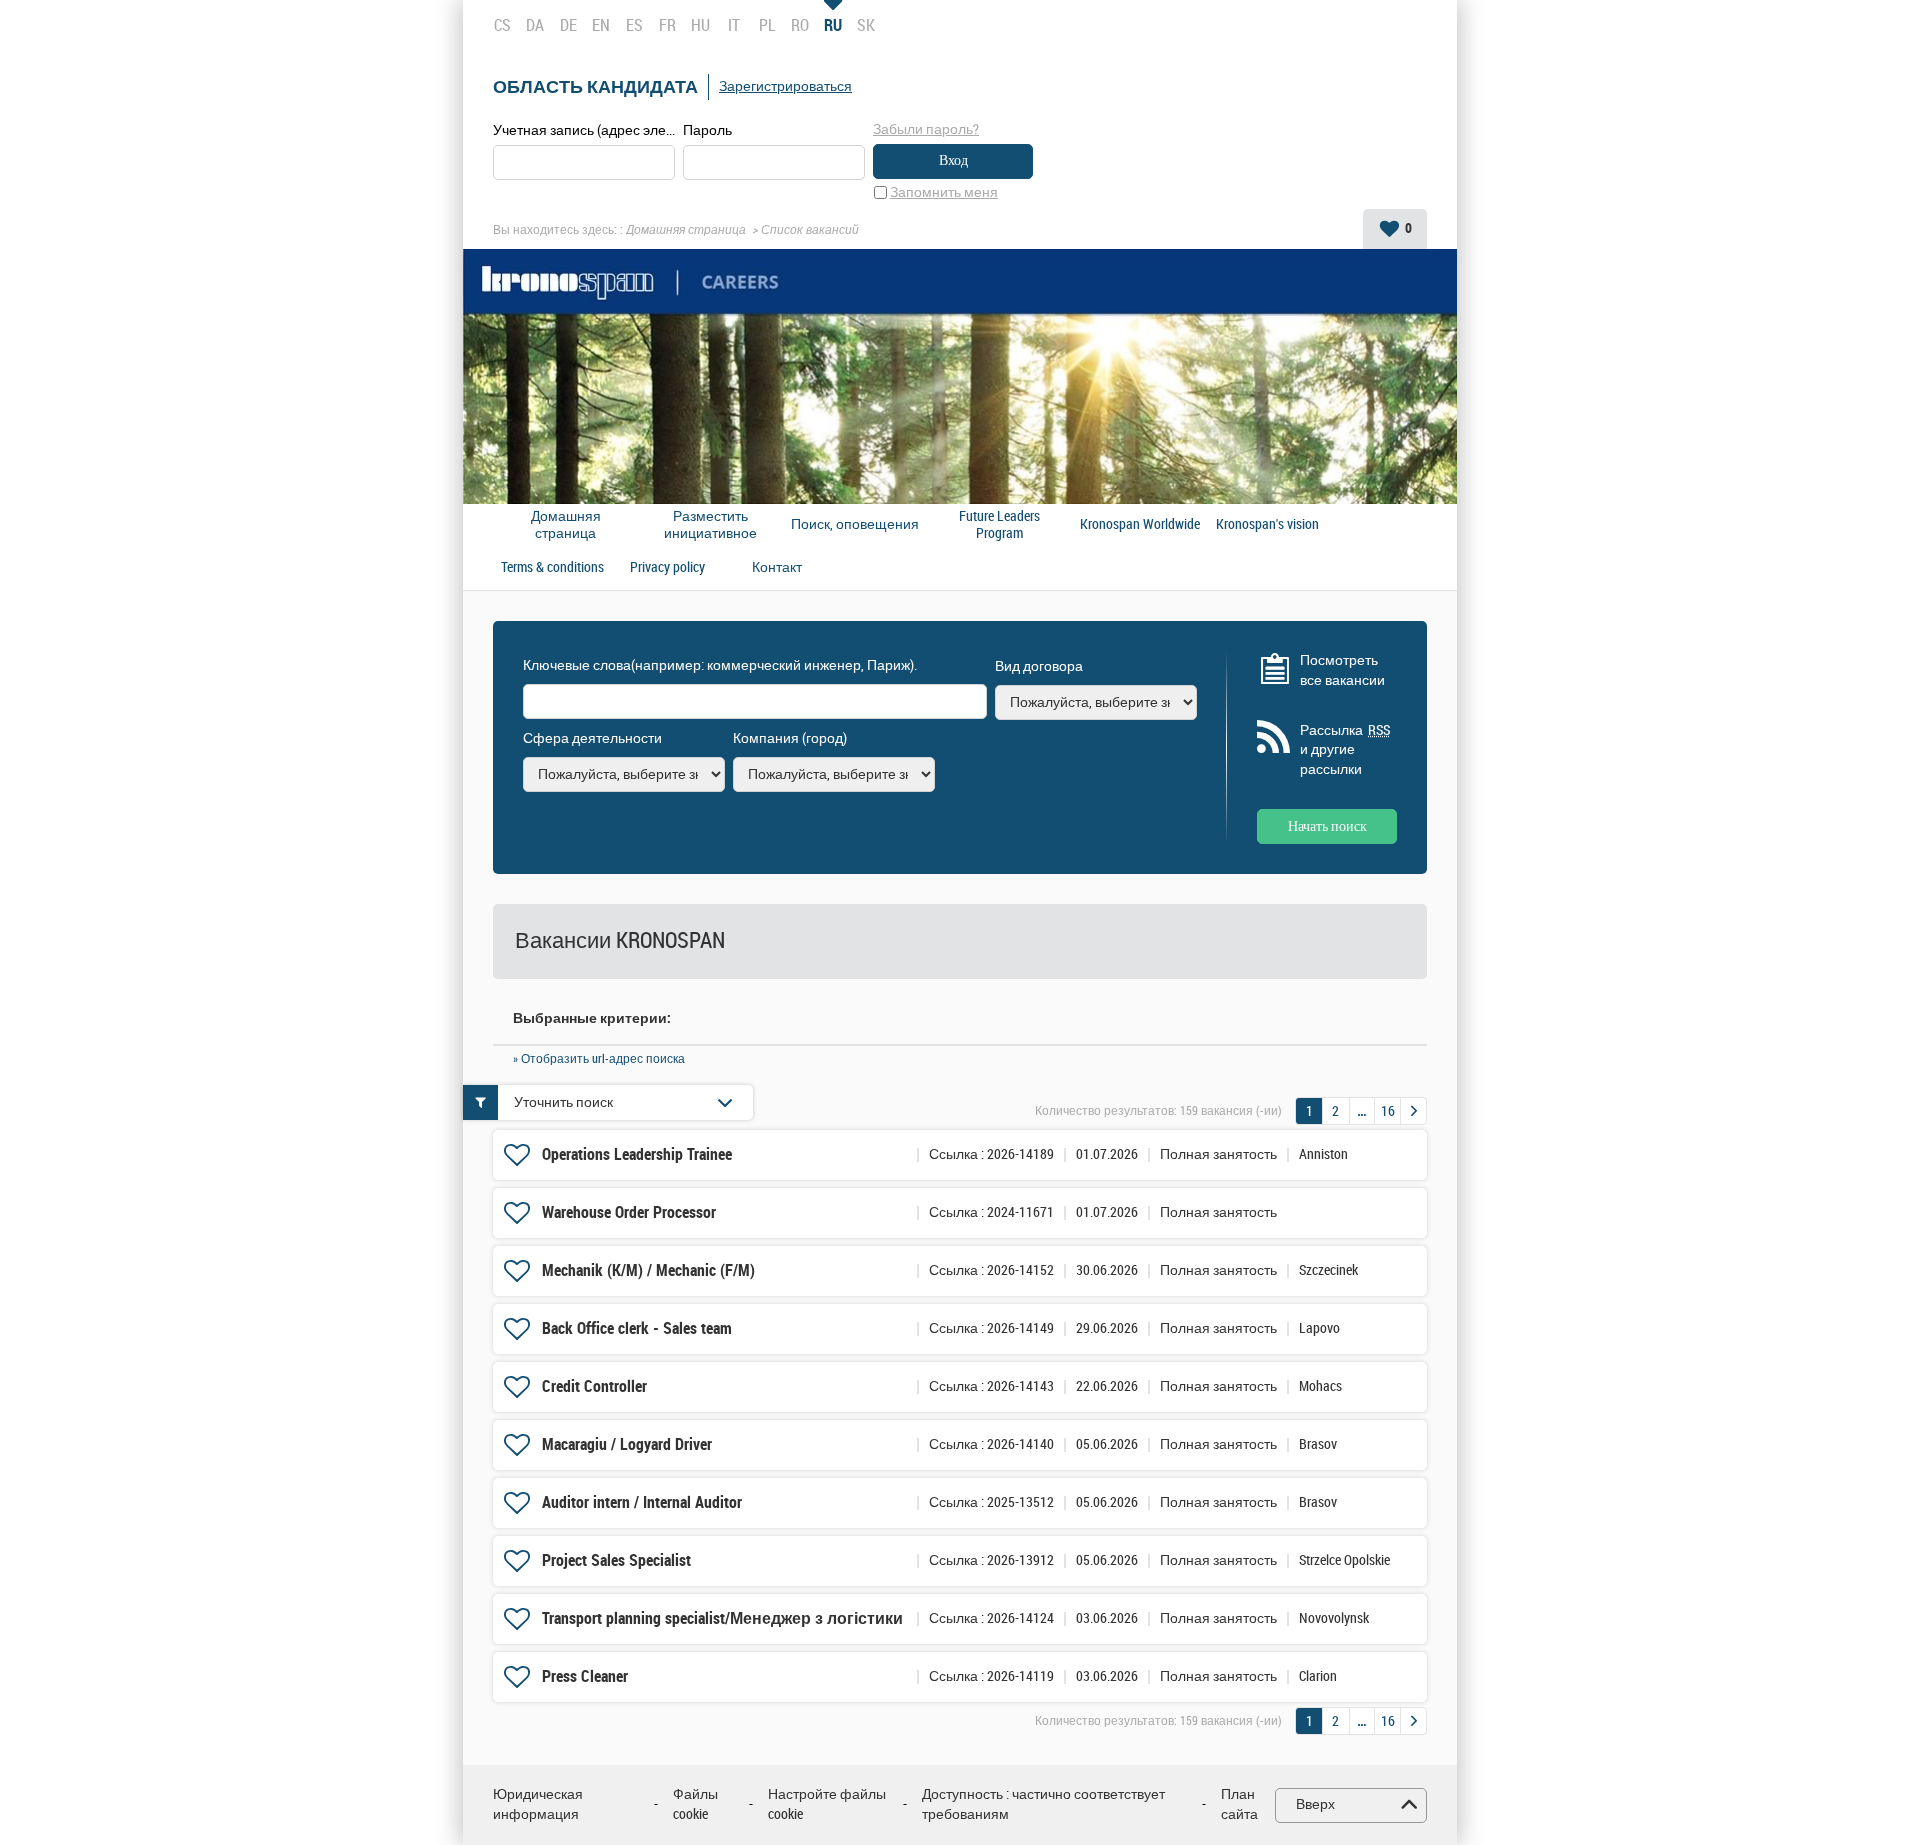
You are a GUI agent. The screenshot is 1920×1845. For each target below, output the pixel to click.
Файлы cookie (695, 1804)
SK (866, 25)
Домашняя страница (686, 230)
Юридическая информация (538, 1804)
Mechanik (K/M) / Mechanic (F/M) (648, 1270)
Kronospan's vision (1267, 525)
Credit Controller (594, 1386)
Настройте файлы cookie (827, 1804)
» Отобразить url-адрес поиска (599, 1059)
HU (700, 25)
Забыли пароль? (926, 129)
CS (502, 25)
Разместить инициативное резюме (710, 525)
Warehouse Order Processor (629, 1212)
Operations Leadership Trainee (637, 1154)
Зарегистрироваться (785, 86)
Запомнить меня (944, 192)
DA (535, 25)
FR (667, 25)
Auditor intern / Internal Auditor (642, 1502)
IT (734, 25)
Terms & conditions (552, 568)
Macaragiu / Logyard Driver (627, 1444)
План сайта (1239, 1804)
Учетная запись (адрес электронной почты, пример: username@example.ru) (584, 130)
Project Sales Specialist (616, 1560)
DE (568, 25)
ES (634, 25)
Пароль (707, 130)
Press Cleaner (585, 1676)
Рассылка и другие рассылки (1345, 750)
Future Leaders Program (999, 525)
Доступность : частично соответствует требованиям (1043, 1804)
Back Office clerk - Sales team (637, 1328)
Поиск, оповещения (855, 525)
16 (1388, 1111)
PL (767, 25)
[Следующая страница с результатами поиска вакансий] (1413, 1111)
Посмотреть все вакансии (1342, 670)
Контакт (777, 568)
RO (800, 25)
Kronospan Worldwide (1140, 525)
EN (601, 25)
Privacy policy (667, 568)
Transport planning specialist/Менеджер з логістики (722, 1618)
